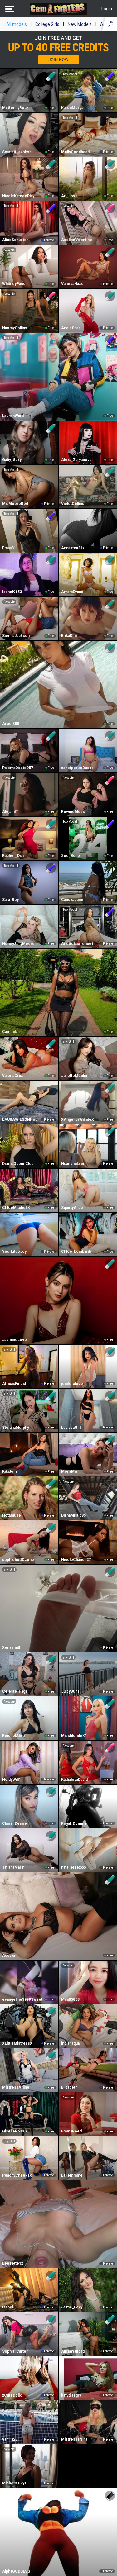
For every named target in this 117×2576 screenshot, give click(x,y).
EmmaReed (71, 2131)
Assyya (9, 1956)
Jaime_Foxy (72, 2307)
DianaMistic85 (73, 1515)
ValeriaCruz (13, 1076)
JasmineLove (15, 1340)
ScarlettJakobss (17, 152)
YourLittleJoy (14, 1252)
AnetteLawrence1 (77, 944)
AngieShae (71, 328)
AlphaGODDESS (16, 2571)
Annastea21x (73, 548)
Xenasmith (12, 1647)
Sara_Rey (10, 900)
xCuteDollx (12, 2395)
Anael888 (11, 724)
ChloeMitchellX (16, 1208)
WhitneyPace (14, 284)
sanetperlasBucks (77, 768)
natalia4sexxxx (74, 1867)
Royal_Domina (74, 1823)
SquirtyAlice (72, 1208)
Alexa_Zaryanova (76, 460)
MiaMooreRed (15, 504)
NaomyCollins (15, 328)
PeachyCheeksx (17, 2175)
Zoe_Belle (71, 856)
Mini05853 (70, 1999)
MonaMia (69, 1471)
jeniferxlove (72, 1384)
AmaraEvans (72, 592)
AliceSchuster (15, 240)
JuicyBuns (70, 1691)
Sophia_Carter (15, 2351)
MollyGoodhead (75, 152)
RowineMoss (73, 812)
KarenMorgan (73, 108)
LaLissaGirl (71, 1428)
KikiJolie (10, 1471)
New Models (80, 24)
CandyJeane (72, 900)
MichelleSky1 (14, 2483)
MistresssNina (74, 2439)
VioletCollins (73, 504)
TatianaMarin (13, 1867)
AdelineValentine (77, 240)
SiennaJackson (16, 636)
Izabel (8, 2307)
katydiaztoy (71, 2395)
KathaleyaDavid (74, 1780)
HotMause (12, 1515)
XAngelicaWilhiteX (78, 1119)
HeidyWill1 (12, 1780)
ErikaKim (69, 636)
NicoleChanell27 (76, 1560)
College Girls (47, 24)
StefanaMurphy (16, 1428)
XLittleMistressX (17, 2043)
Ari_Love (69, 196)
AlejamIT (10, 812)
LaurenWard (13, 416)
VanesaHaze (72, 284)
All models (17, 24)
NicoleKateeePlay (18, 196)
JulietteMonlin (74, 1076)
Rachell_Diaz (13, 856)
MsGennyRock (15, 108)
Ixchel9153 (12, 592)
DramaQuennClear (19, 1164)
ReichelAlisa (13, 1736)
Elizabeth (69, 2087)
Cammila (10, 1032)
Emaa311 (10, 548)
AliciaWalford (73, 2351)
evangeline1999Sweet (22, 1999)
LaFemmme (72, 2175)
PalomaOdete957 (18, 768)
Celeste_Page (15, 1691)
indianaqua (70, 2043)
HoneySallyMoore (18, 944)
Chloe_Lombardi (76, 1252)
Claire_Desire (15, 1823)
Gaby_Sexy (12, 460)
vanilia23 (10, 2439)
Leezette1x (13, 2263)
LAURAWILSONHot (19, 1119)
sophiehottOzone (18, 1560)
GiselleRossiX (15, 2131)
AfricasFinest (14, 1384)
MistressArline (16, 2087)
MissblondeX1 (74, 1736)
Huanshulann (73, 1164)
